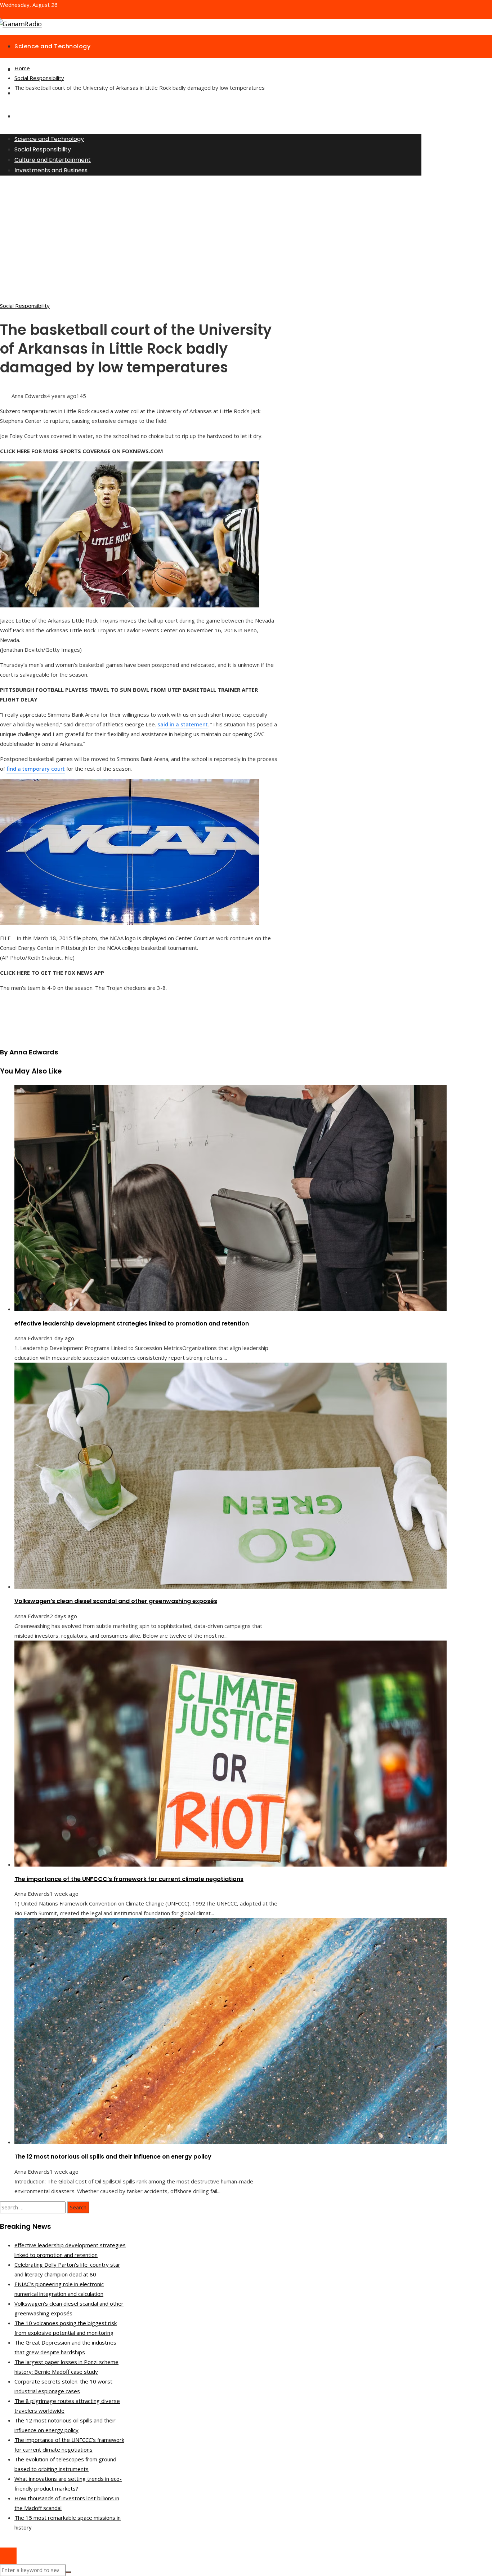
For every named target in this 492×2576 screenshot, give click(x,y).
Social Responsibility (25, 306)
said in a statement (183, 724)
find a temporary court (36, 769)
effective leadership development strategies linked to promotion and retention (132, 1324)
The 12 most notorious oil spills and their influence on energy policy (113, 2157)
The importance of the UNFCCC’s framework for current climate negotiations (129, 1879)
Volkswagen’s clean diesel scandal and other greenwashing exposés (116, 1601)
